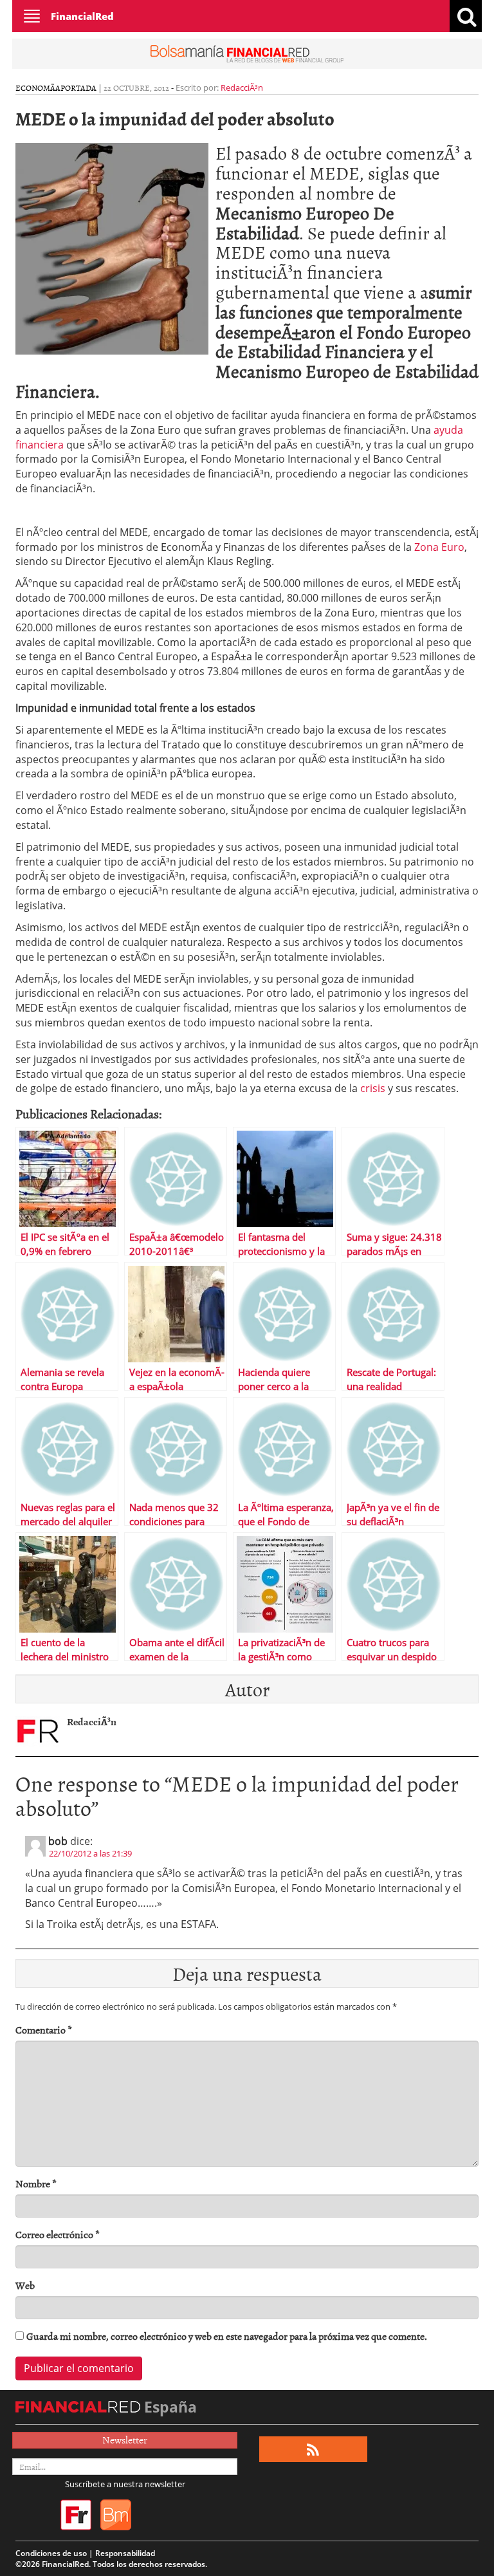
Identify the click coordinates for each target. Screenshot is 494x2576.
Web (25, 2285)
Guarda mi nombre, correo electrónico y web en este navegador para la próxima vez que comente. (227, 2336)
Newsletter (125, 2440)
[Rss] (313, 2450)
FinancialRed (82, 16)
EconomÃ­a (38, 88)
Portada (78, 88)
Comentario (44, 2030)
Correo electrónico (58, 2235)
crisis (373, 1088)
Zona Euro (439, 547)
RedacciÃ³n (242, 88)
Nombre (36, 2184)
